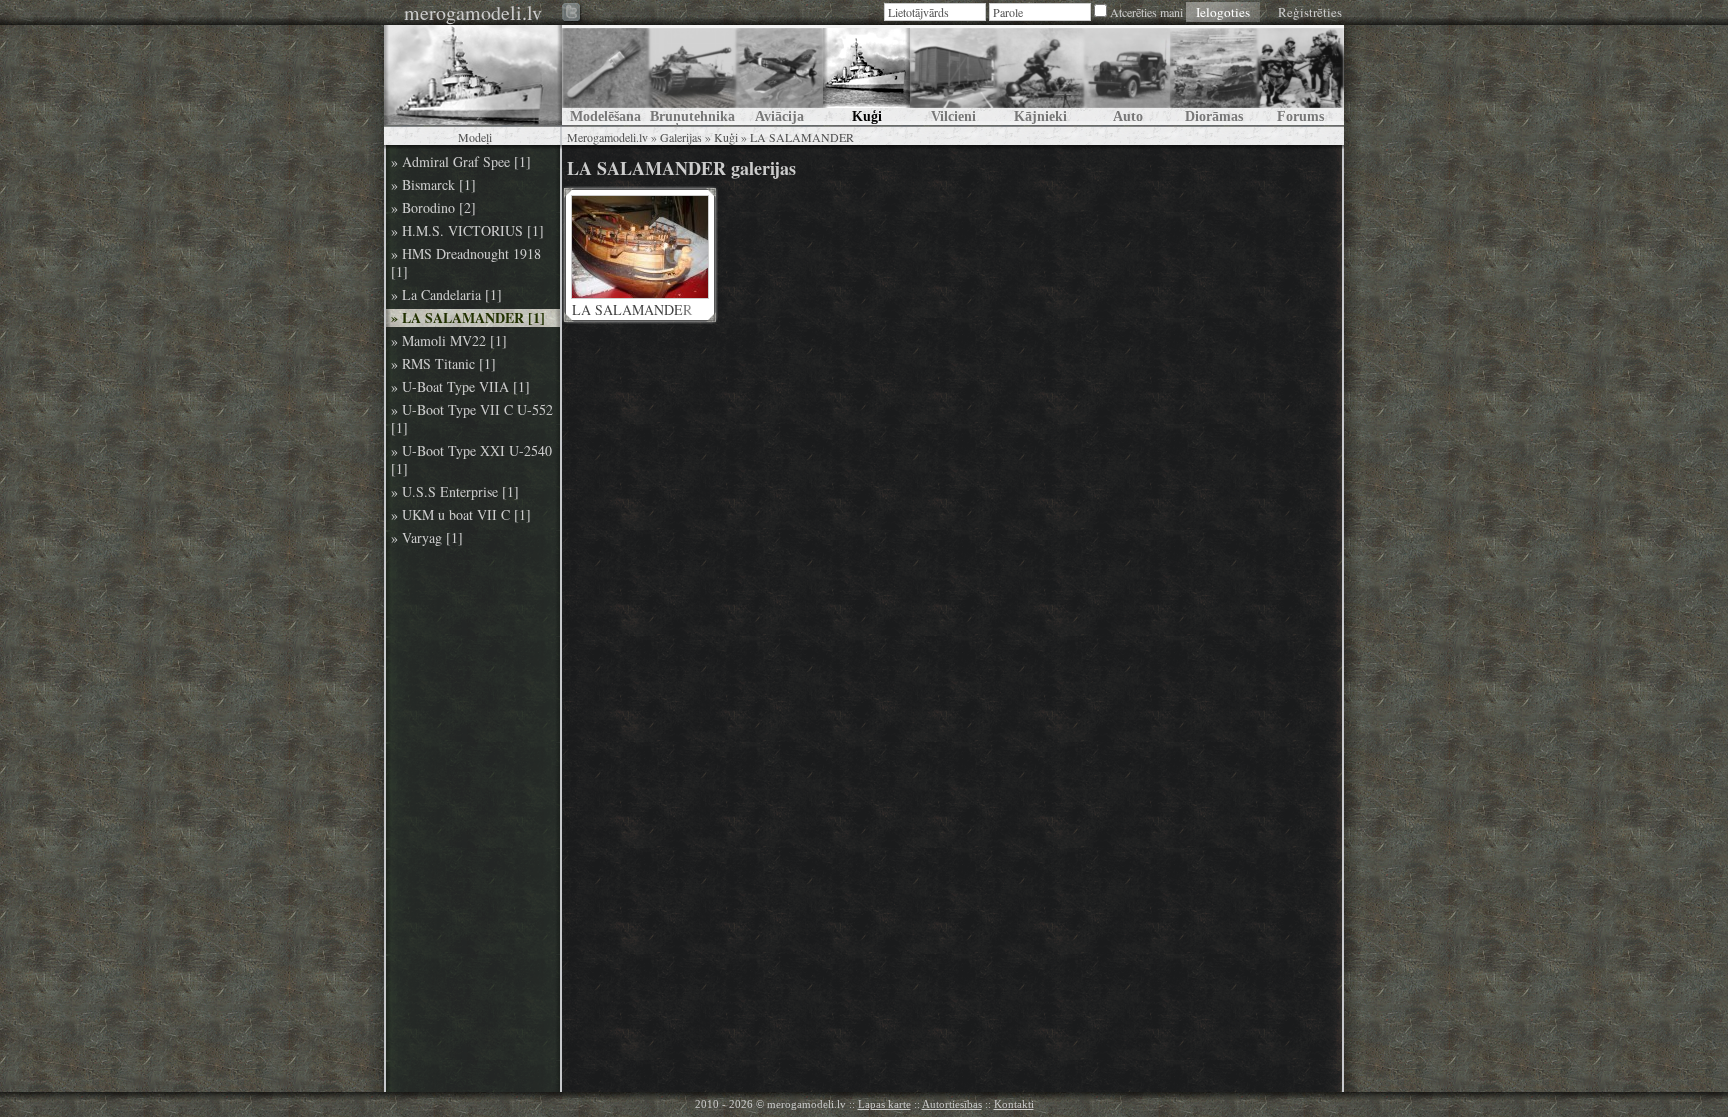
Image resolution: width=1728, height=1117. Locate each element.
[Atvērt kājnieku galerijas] (1040, 75)
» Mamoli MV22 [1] (449, 341)
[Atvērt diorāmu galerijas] (1213, 75)
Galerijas (681, 137)
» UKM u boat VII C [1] (461, 515)
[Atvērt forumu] (1300, 75)
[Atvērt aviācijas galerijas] (779, 75)
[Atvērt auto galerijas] (1127, 75)
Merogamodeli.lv (607, 137)
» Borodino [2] (433, 208)
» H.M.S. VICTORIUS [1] (467, 231)
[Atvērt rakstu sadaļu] (605, 75)
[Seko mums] (572, 13)
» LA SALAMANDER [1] (468, 318)
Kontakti (1014, 1104)
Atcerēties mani (1146, 12)
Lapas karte (884, 1104)
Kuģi (726, 137)
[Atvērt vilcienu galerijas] (953, 75)
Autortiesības (952, 1104)
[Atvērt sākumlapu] (473, 75)
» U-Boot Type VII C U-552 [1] (472, 419)
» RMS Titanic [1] (443, 364)
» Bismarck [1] (433, 185)
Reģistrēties (1310, 12)
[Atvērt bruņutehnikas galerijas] (692, 75)
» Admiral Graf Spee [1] (461, 162)
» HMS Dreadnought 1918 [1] (466, 263)
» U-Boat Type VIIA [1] (460, 387)
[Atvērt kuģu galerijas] (866, 75)
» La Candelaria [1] (446, 295)
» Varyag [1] (427, 538)
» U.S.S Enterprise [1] (455, 492)
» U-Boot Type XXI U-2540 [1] (471, 460)
